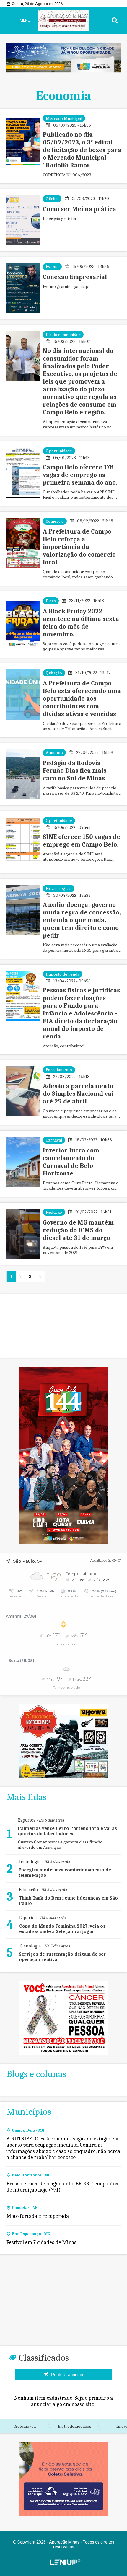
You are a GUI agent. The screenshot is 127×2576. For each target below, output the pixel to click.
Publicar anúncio (67, 2374)
